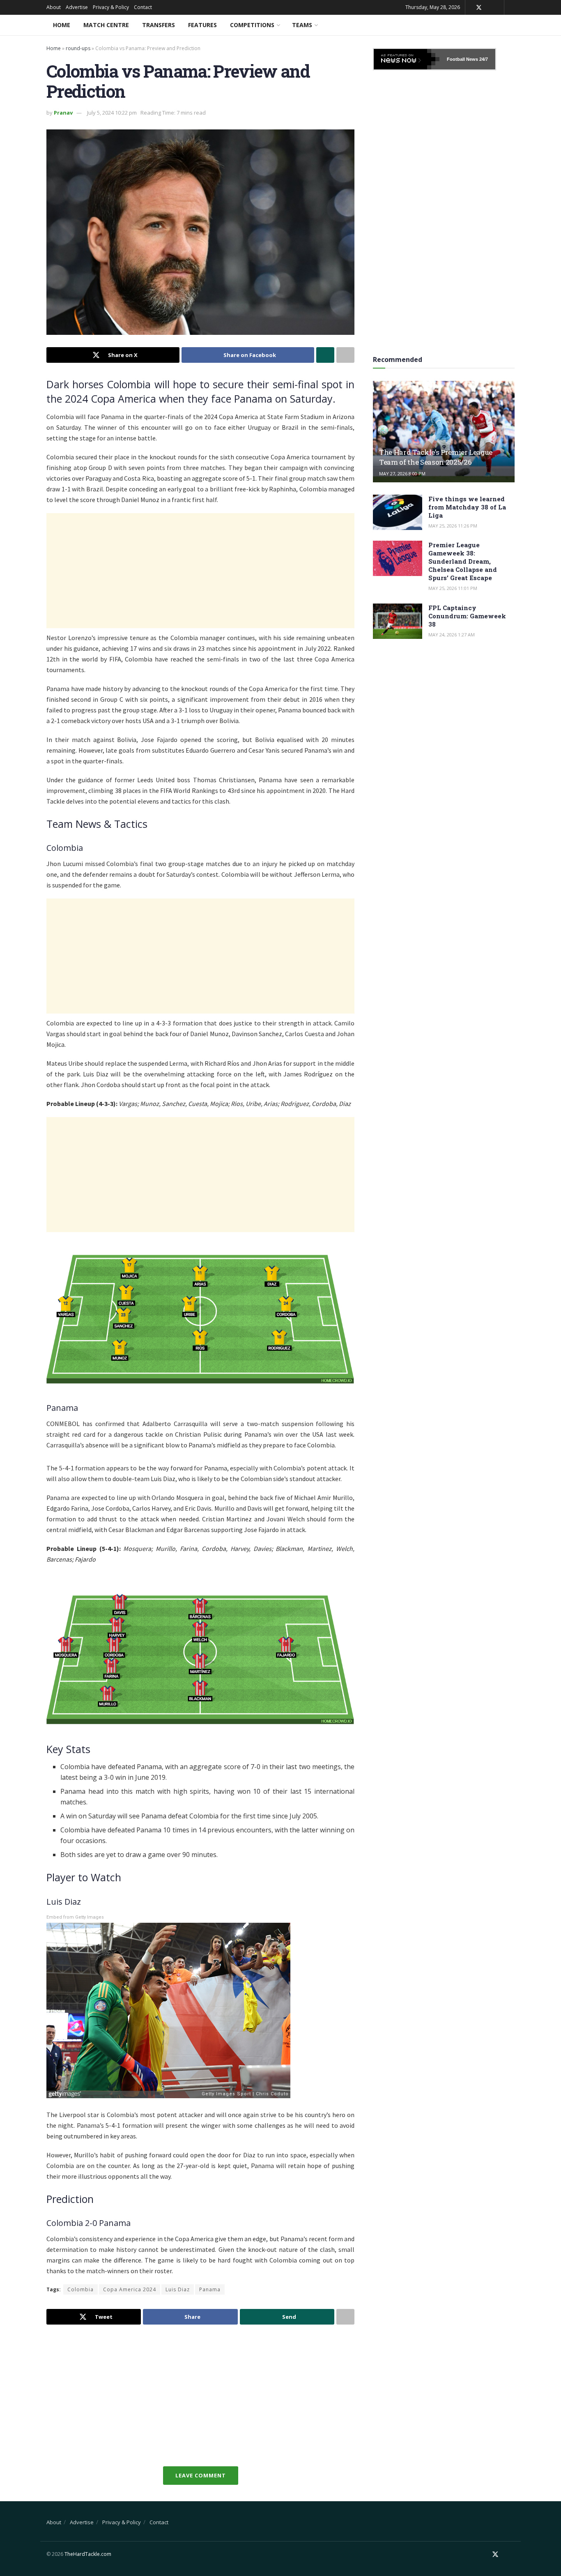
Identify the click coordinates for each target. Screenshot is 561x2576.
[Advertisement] (200, 571)
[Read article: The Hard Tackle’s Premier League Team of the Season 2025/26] (444, 432)
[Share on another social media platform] (345, 355)
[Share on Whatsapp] (325, 355)
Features (202, 25)
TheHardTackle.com (88, 2554)
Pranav (63, 113)
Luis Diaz (178, 2289)
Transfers (159, 25)
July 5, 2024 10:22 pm (112, 113)
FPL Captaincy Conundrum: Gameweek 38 (467, 616)
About (54, 7)
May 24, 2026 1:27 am (452, 635)
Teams (302, 25)
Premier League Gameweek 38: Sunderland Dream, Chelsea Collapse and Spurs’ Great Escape (463, 561)
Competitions (252, 25)
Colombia (80, 2289)
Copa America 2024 (130, 2289)
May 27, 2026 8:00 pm (402, 473)
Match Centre (106, 25)
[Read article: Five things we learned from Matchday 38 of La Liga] (398, 512)
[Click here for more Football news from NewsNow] (407, 59)
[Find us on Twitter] (479, 8)
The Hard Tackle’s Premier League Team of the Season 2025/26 (436, 457)
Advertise (77, 7)
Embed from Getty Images (75, 1917)
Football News (462, 59)
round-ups (78, 48)
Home (62, 25)
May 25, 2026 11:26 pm (453, 526)
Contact (143, 7)
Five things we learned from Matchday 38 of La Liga (467, 507)
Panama (210, 2289)
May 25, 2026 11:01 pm (453, 588)
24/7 (483, 59)
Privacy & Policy (111, 7)
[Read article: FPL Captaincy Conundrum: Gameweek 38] (398, 621)
